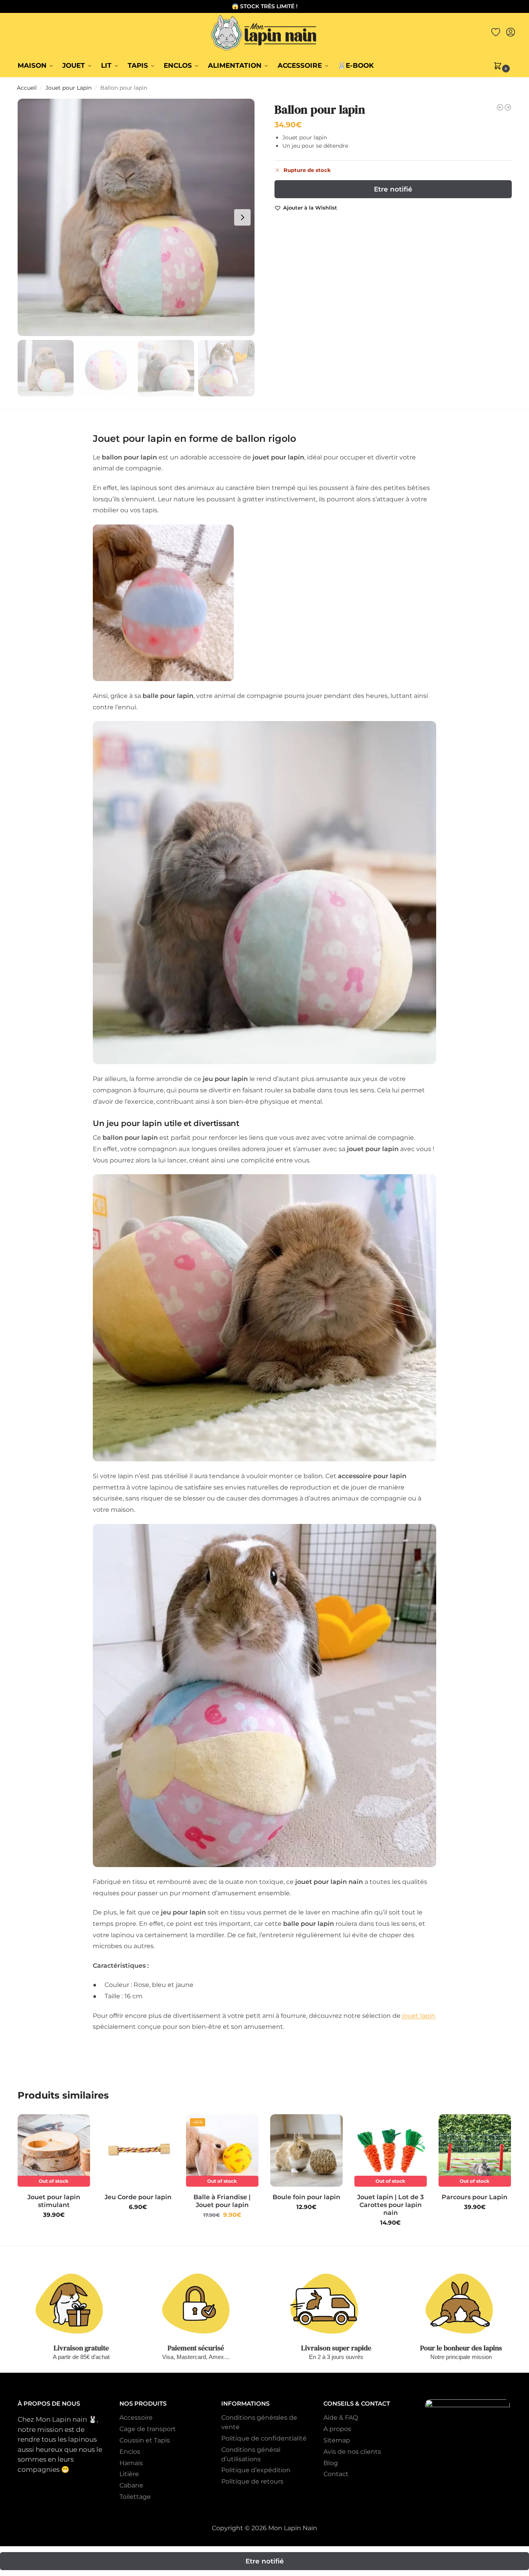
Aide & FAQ (341, 2418)
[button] (503, 65)
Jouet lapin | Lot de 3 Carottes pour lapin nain (390, 2205)
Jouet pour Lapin (69, 88)
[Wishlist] (78, 2126)
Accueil (27, 88)
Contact (336, 2474)
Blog (331, 2463)
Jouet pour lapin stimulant (54, 2201)
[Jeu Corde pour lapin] (138, 2150)
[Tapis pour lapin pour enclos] (508, 107)
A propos (337, 2429)
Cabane (131, 2485)
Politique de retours (252, 2481)
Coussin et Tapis (145, 2440)
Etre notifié (393, 189)
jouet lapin (419, 2016)
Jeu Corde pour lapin (138, 2197)
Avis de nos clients (352, 2452)
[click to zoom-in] (136, 217)
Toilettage (135, 2497)
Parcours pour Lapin (475, 2197)
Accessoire (136, 2418)
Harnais (131, 2463)
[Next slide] (242, 217)
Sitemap (337, 2440)
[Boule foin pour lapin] (306, 2150)
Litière (129, 2474)
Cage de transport (148, 2429)
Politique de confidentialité (264, 2438)
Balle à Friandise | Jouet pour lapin (222, 2201)
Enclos (130, 2452)
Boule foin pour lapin (306, 2197)
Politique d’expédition (256, 2470)
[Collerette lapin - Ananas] (500, 107)
